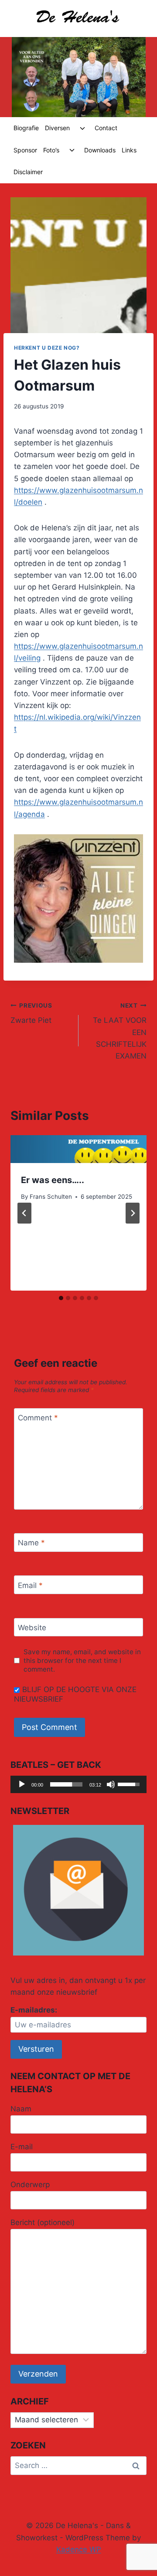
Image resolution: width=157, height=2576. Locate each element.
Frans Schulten (51, 1197)
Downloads (100, 150)
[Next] (133, 1213)
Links (129, 150)
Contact (106, 128)
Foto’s (51, 150)
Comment (38, 1418)
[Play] (22, 1784)
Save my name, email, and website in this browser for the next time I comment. (82, 1661)
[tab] (61, 1298)
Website (32, 1628)
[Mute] (111, 1784)
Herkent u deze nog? (47, 348)
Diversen (57, 128)
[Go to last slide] (24, 1213)
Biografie (26, 128)
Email (30, 1585)
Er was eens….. (53, 1180)
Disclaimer (28, 172)
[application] (78, 1784)
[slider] (66, 1784)
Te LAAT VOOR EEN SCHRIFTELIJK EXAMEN (120, 1031)
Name (31, 1543)
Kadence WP (79, 2549)
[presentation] (78, 1149)
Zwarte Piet (31, 1013)
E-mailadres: (34, 2010)
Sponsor (25, 150)
